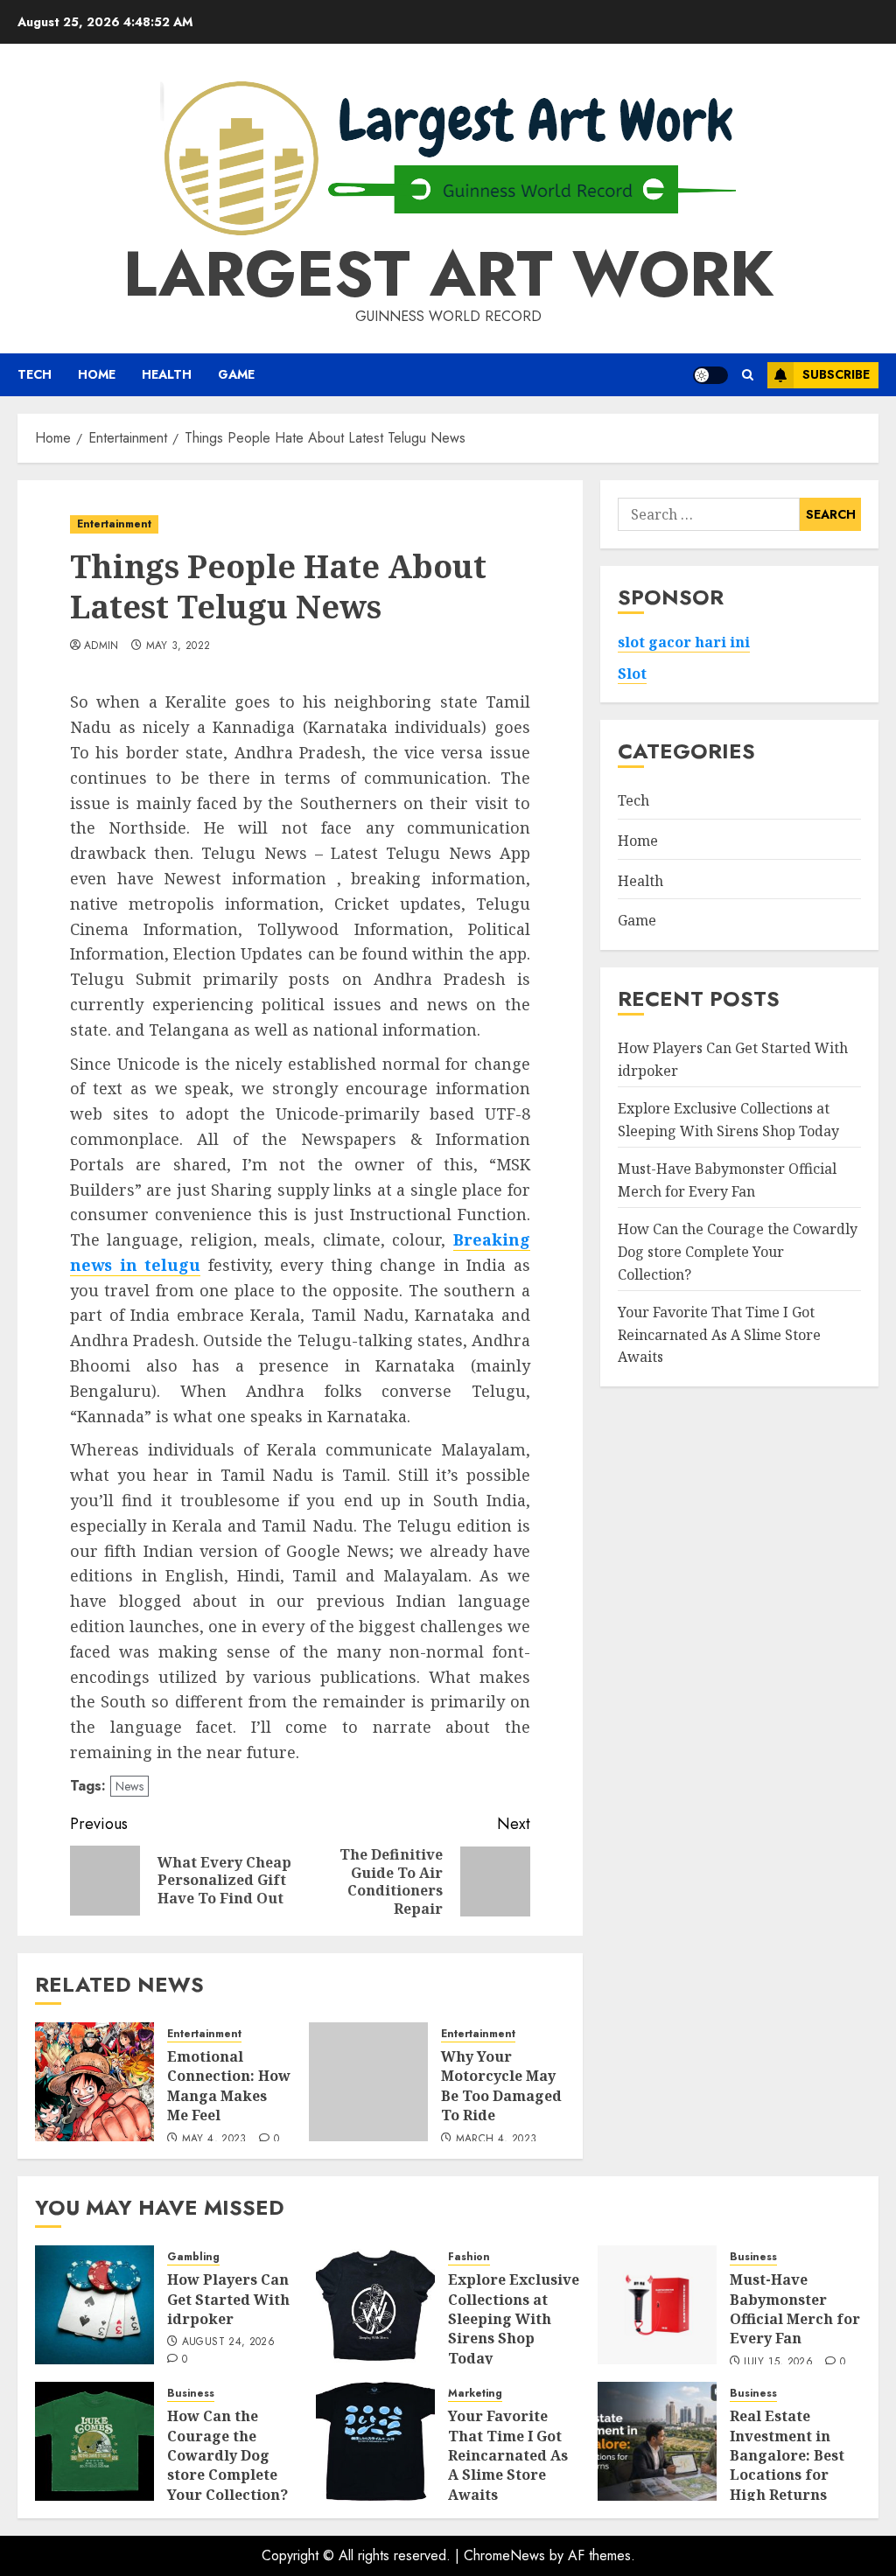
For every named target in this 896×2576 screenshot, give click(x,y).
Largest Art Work (448, 274)
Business (753, 2257)
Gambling (193, 2257)
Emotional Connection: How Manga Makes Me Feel (229, 2086)
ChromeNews (504, 2555)
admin (101, 646)
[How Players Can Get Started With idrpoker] (94, 2305)
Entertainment (114, 524)
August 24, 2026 (228, 2342)
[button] (748, 375)
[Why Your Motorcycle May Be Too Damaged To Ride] (368, 2082)
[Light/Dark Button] (710, 375)
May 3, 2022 (178, 646)
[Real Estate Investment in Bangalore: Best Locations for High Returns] (657, 2441)
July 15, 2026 (778, 2363)
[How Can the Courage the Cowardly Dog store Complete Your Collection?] (94, 2441)
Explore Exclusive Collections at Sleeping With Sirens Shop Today (514, 2319)
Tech (35, 374)
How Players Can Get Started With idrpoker (228, 2299)
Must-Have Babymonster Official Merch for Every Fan (795, 2309)
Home (97, 374)
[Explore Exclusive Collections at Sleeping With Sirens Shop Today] (375, 2305)
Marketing (475, 2394)
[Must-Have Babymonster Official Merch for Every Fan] (657, 2305)
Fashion (469, 2257)
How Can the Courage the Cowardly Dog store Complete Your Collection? (738, 1251)
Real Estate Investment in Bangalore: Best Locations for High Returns (787, 2455)
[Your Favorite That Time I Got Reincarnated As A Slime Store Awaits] (375, 2441)
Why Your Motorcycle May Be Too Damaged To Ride (501, 2086)
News (129, 1786)
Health (167, 374)
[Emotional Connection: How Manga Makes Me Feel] (94, 2082)
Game (236, 374)
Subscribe (836, 374)
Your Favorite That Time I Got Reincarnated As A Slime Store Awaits (719, 1334)
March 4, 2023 (497, 2140)
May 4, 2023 (214, 2140)
